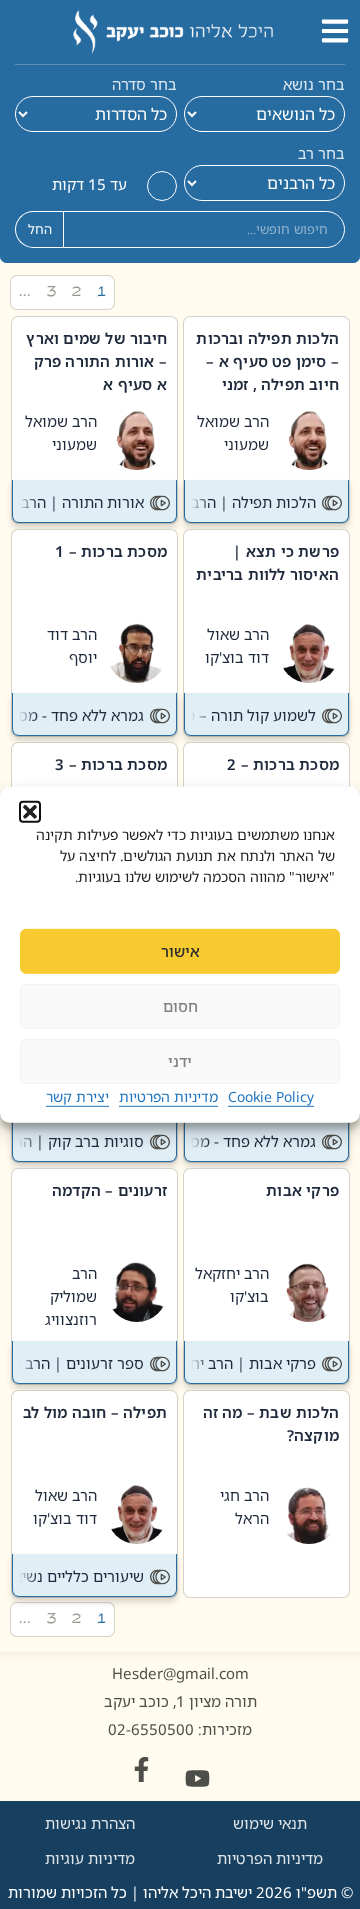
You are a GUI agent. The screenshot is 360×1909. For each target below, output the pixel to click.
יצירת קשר (77, 1096)
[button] (30, 811)
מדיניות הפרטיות (168, 1096)
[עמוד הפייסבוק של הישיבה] (141, 1769)
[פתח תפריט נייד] (335, 31)
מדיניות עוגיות (90, 1858)
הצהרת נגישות (90, 1823)
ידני (180, 1061)
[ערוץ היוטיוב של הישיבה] (197, 1778)
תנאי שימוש (270, 1823)
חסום (180, 1006)
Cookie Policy (271, 1096)
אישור (180, 951)
